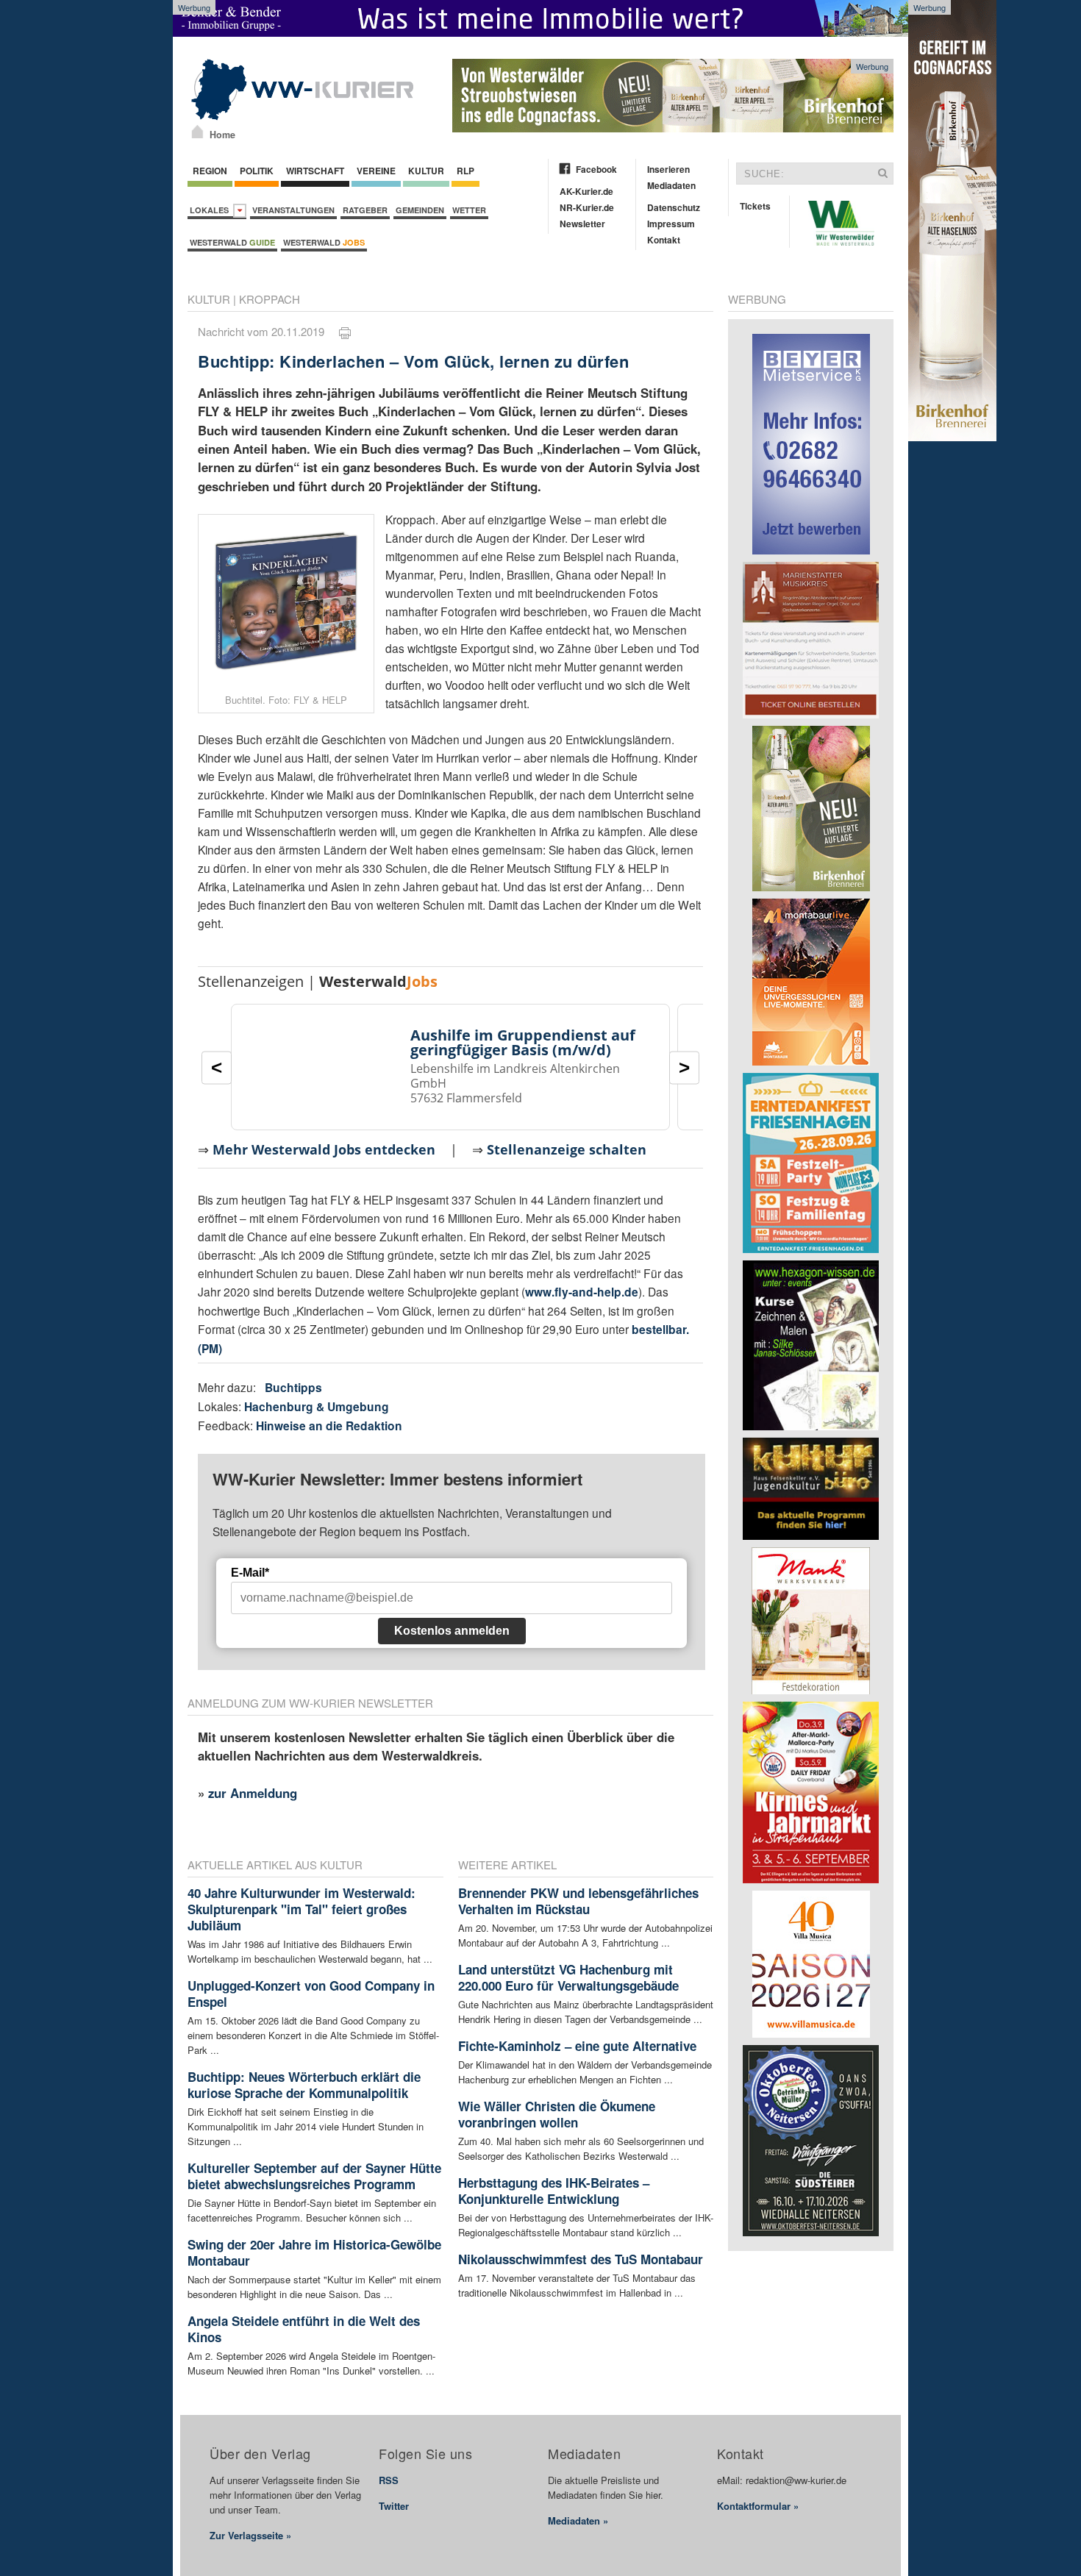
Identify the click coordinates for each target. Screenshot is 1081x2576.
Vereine (376, 171)
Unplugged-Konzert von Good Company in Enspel (311, 1994)
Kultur (426, 171)
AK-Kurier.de (586, 191)
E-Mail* (250, 1573)
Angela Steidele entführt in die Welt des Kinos (304, 2329)
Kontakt (664, 240)
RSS (389, 2480)
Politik (257, 171)
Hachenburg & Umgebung (317, 1406)
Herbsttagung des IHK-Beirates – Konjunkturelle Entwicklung (554, 2191)
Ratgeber (365, 210)
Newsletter (582, 224)
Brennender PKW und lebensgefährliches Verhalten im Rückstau (578, 1901)
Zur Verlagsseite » (250, 2535)
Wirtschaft (315, 171)
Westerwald (232, 242)
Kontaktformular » (758, 2506)
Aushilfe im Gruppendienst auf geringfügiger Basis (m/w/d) (523, 1042)
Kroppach (270, 299)
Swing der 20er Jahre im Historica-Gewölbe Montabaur (314, 2252)
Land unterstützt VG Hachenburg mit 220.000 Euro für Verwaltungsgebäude (568, 1977)
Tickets (755, 206)
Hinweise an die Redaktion (329, 1426)
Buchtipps (293, 1387)
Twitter (394, 2506)
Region (210, 171)
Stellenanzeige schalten (567, 1149)
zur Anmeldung (253, 1793)
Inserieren (668, 169)
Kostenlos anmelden (452, 1631)
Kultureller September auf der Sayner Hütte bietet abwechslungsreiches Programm (314, 2176)
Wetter (469, 210)
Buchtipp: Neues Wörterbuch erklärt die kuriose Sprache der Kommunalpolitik (304, 2085)
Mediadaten (671, 185)
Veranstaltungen (293, 210)
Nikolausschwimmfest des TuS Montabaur (581, 2259)
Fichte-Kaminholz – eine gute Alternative (577, 2046)
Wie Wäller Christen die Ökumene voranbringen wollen (557, 2114)
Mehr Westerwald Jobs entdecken (324, 1149)
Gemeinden (420, 210)
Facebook (596, 169)
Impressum (671, 224)
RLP (465, 171)
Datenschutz (674, 207)
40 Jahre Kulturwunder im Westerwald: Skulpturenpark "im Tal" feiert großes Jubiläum (302, 1909)
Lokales (211, 210)
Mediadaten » (578, 2520)
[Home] (197, 132)
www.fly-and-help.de (582, 1292)
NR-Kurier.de (587, 207)
